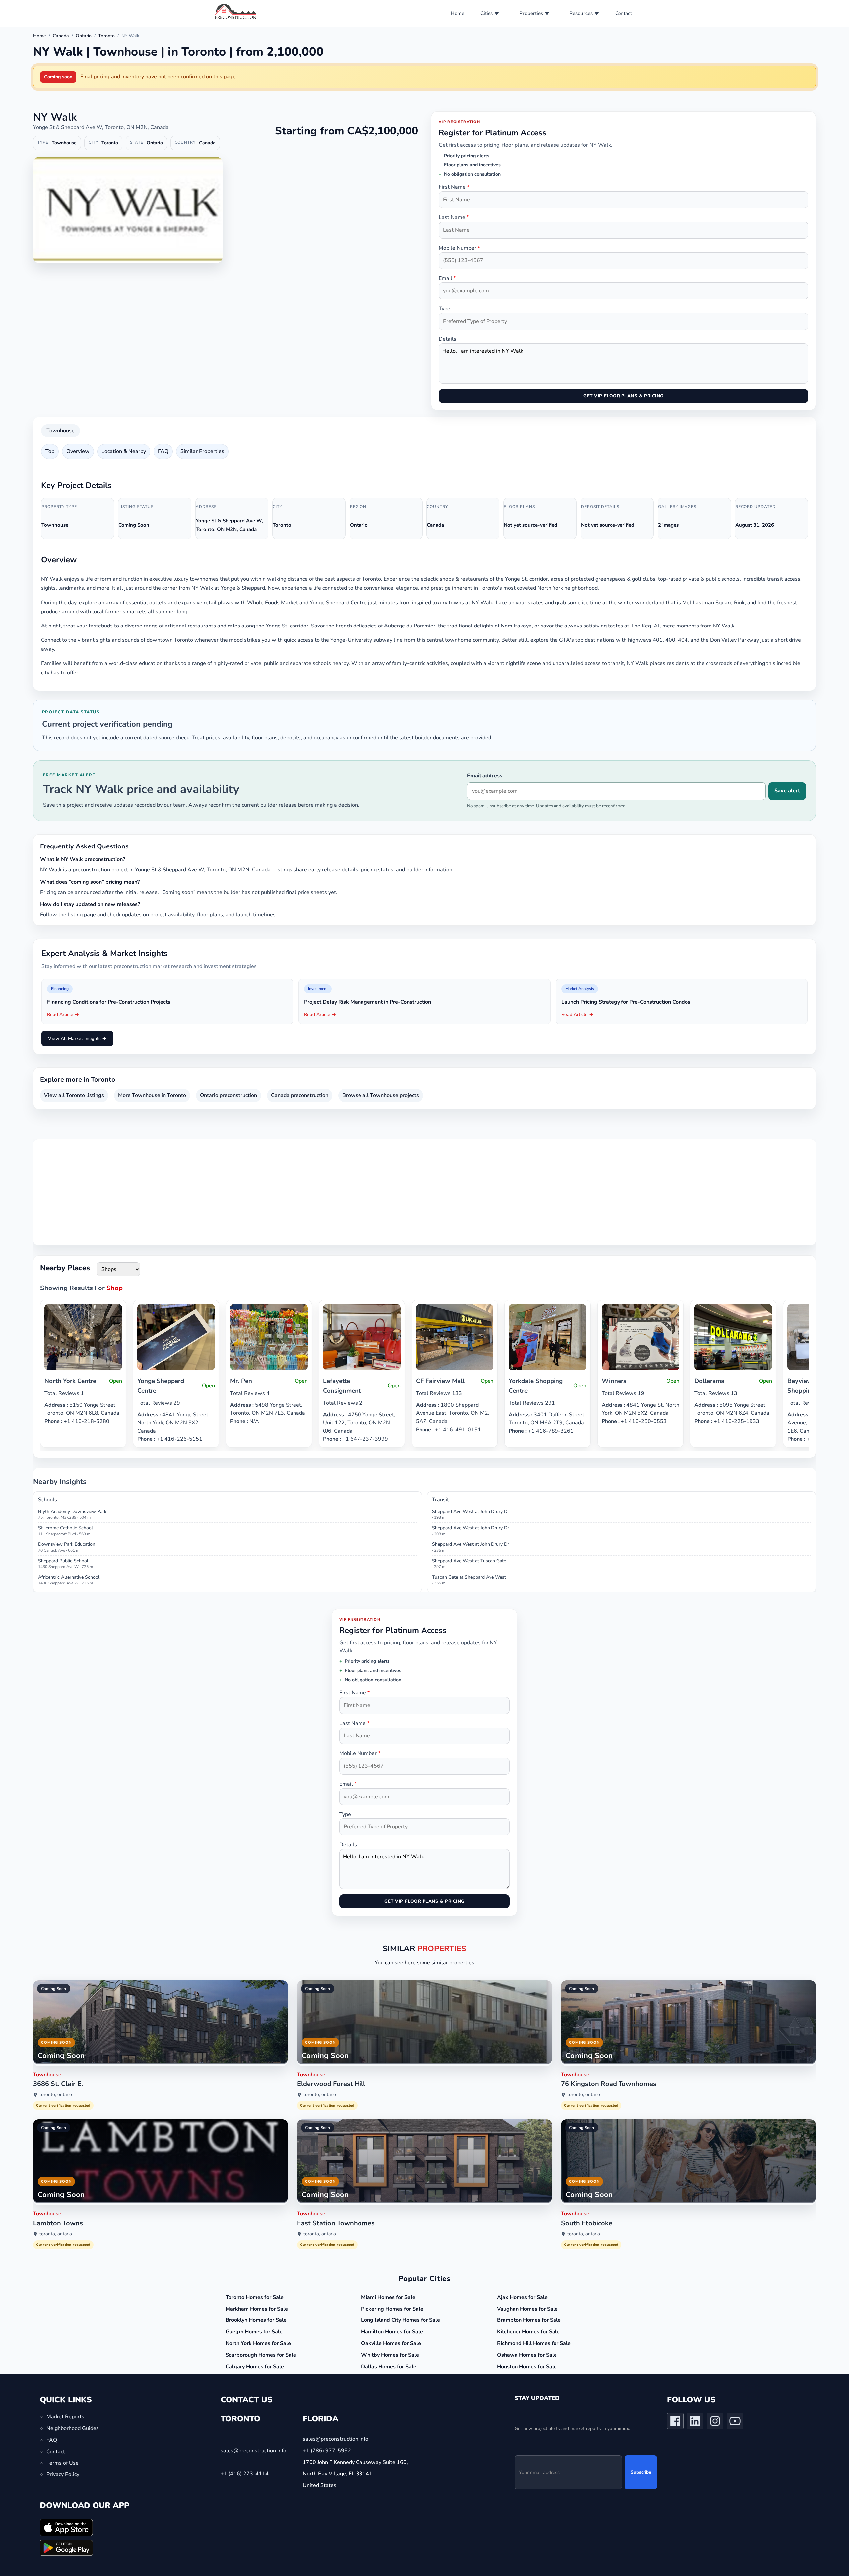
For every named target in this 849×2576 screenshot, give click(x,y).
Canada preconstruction (300, 1095)
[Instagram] (715, 2423)
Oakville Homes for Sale (391, 2343)
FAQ (163, 451)
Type (445, 309)
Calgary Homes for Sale (255, 2367)
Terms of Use (63, 2463)
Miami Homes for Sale (388, 2297)
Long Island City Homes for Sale (401, 2320)
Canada (61, 36)
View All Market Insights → (77, 1038)
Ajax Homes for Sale (522, 2297)
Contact (624, 13)
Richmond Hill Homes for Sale (534, 2343)
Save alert (787, 791)
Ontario (84, 36)
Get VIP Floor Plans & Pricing (623, 396)
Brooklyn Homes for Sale (256, 2320)
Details (448, 339)
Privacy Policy (63, 2475)
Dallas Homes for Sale (389, 2367)
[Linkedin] (695, 2423)
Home (457, 13)
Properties (531, 13)
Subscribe (641, 2473)
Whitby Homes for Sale (390, 2355)
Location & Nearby (124, 451)
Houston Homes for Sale (527, 2367)
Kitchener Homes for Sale (528, 2332)
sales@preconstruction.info (253, 2451)
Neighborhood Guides (73, 2428)
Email (447, 278)
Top (50, 451)
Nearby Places (65, 1268)
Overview (78, 451)
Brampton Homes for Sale (529, 2320)
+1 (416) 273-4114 (245, 2474)
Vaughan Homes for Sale (527, 2309)
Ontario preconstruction (229, 1095)
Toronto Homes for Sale (255, 2297)
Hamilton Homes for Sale (392, 2332)
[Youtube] (735, 2423)
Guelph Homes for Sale (254, 2332)
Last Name (454, 217)
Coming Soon (54, 1989)
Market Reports (65, 2417)
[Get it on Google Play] (66, 2548)
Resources (581, 13)
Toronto (106, 36)
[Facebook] (675, 2423)
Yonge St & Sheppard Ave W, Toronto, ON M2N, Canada (101, 127)
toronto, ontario (56, 2095)
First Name (454, 187)
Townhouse (61, 431)
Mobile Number (459, 248)
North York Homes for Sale (258, 2343)
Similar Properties (202, 451)
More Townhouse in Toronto (152, 1095)
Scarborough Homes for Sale (261, 2355)
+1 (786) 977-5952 (327, 2451)
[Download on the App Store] (66, 2527)
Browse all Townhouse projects (381, 1095)
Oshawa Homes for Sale (527, 2355)
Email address (485, 776)
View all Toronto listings (74, 1095)
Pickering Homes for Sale (392, 2309)
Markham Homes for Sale (257, 2309)
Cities (487, 13)
